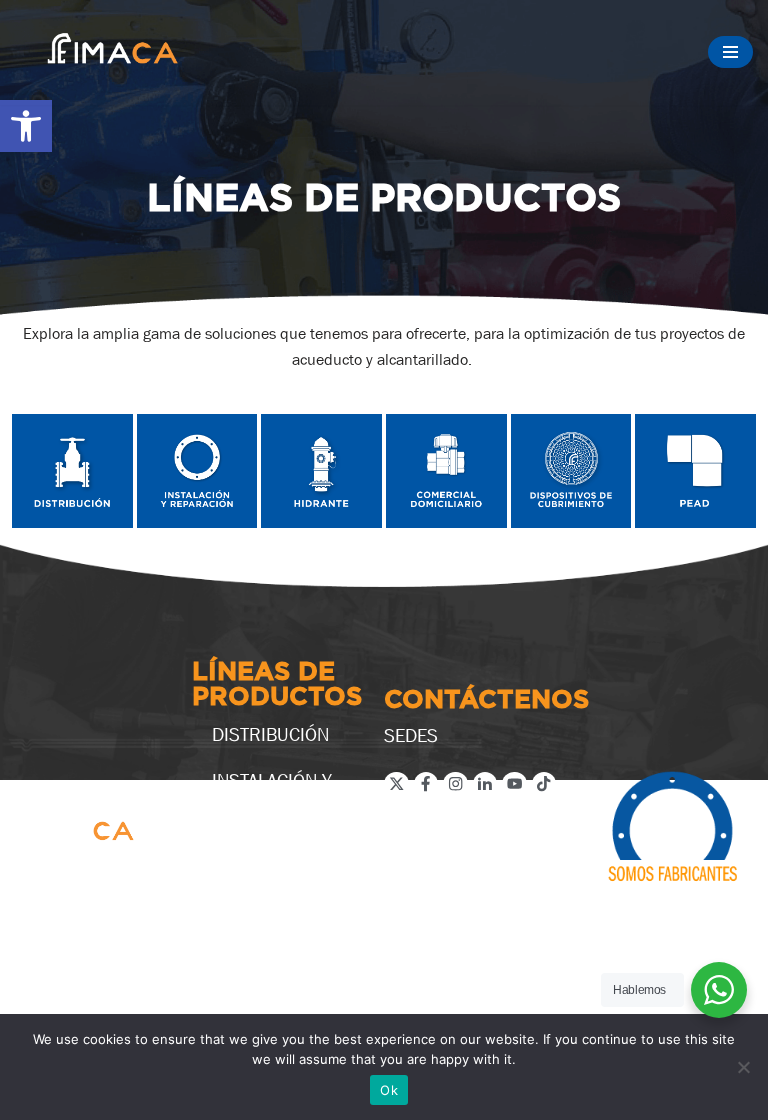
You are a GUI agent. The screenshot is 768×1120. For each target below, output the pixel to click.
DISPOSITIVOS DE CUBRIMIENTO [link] (282, 968)
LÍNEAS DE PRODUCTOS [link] (277, 685)
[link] (26, 126)
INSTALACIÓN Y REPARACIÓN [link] (272, 790)
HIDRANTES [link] (258, 846)
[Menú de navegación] (730, 52)
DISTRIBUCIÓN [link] (270, 734)
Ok (389, 1090)
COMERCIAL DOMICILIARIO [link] (268, 902)
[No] (743, 1067)
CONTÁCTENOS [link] (486, 700)
